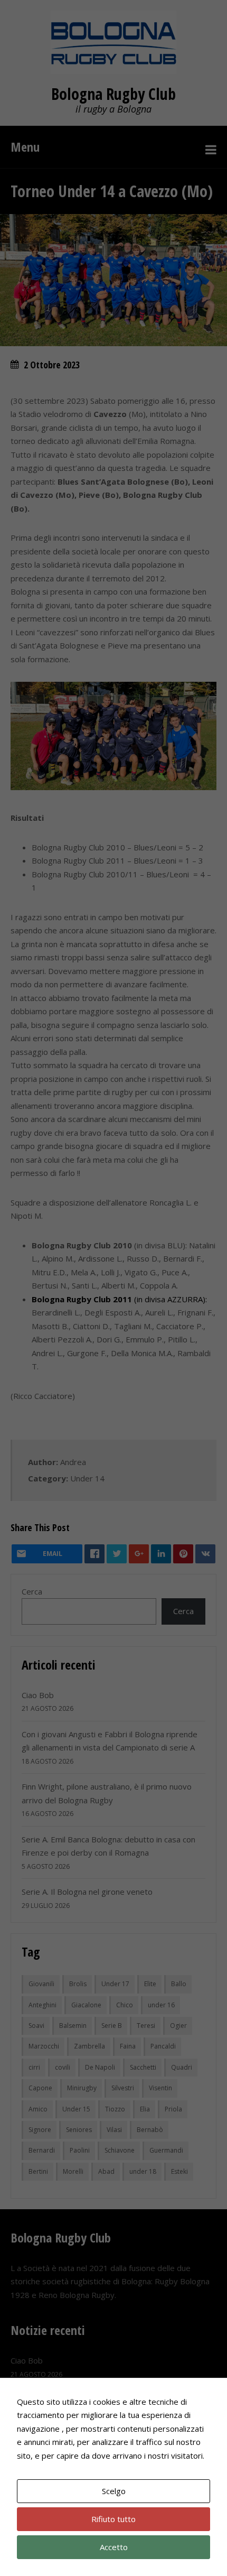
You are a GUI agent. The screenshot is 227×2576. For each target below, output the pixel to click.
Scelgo (114, 2491)
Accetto (114, 2547)
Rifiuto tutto (113, 2519)
